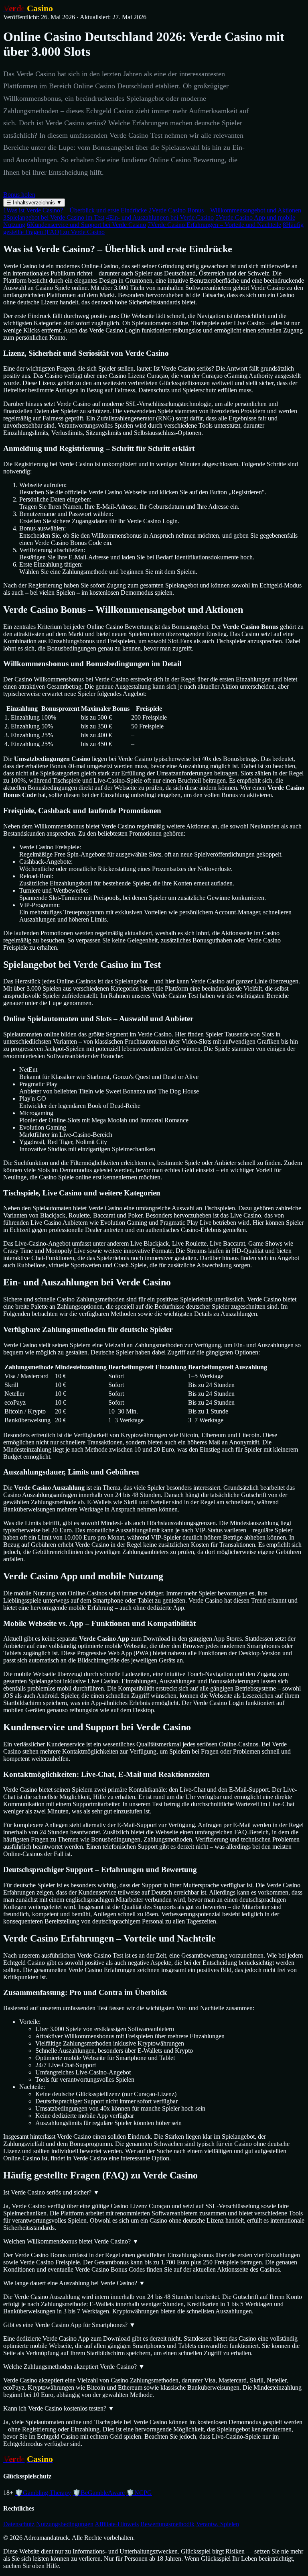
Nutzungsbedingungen (65, 2524)
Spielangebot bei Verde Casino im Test (54, 217)
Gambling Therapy (43, 2493)
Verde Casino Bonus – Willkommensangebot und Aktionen (225, 210)
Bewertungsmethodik (167, 2524)
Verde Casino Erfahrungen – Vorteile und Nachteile (214, 225)
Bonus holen (19, 195)
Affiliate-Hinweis (117, 2524)
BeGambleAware (99, 2493)
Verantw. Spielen (218, 2524)
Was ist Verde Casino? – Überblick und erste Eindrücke (75, 210)
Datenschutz (19, 2524)
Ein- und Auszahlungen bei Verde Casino (160, 217)
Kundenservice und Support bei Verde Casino (86, 225)
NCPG (139, 2493)
